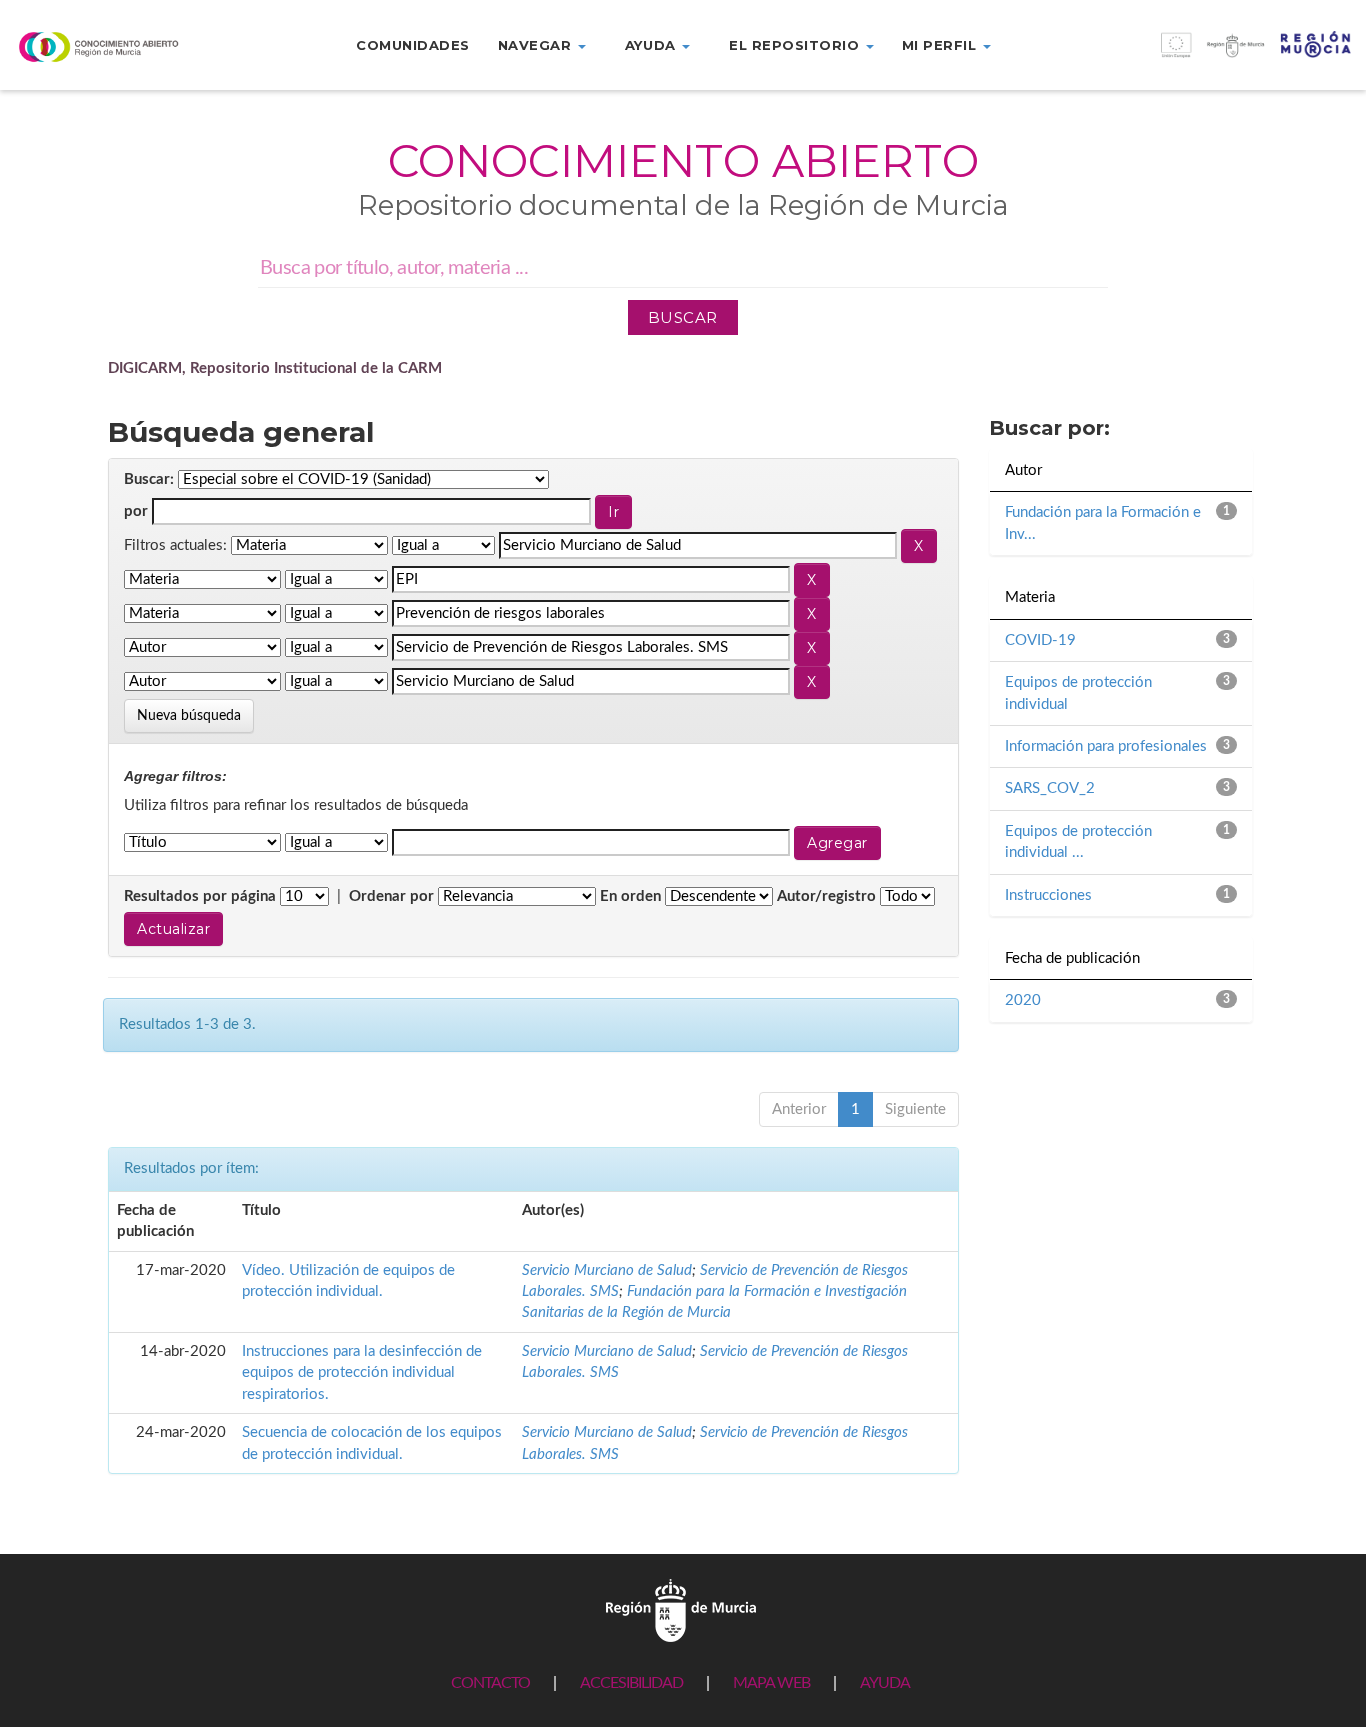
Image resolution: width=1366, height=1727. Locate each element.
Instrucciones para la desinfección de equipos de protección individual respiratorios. (362, 1373)
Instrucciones (1048, 895)
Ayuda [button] (652, 45)
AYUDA (885, 1683)
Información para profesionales (1106, 746)
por (136, 511)
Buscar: (149, 479)
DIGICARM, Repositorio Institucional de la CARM (275, 368)
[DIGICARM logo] (114, 46)
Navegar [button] (537, 45)
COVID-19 (1040, 640)
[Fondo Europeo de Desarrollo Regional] (1195, 55)
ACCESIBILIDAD (631, 1683)
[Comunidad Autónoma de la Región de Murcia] (681, 1609)
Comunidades (413, 45)
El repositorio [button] (796, 45)
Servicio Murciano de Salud (607, 1270)
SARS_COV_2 (1050, 788)
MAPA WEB (771, 1683)
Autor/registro (826, 896)
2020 (1023, 1000)
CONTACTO (490, 1683)
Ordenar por (391, 896)
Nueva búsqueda (189, 716)
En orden (630, 896)
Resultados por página (200, 896)
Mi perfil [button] (941, 45)
